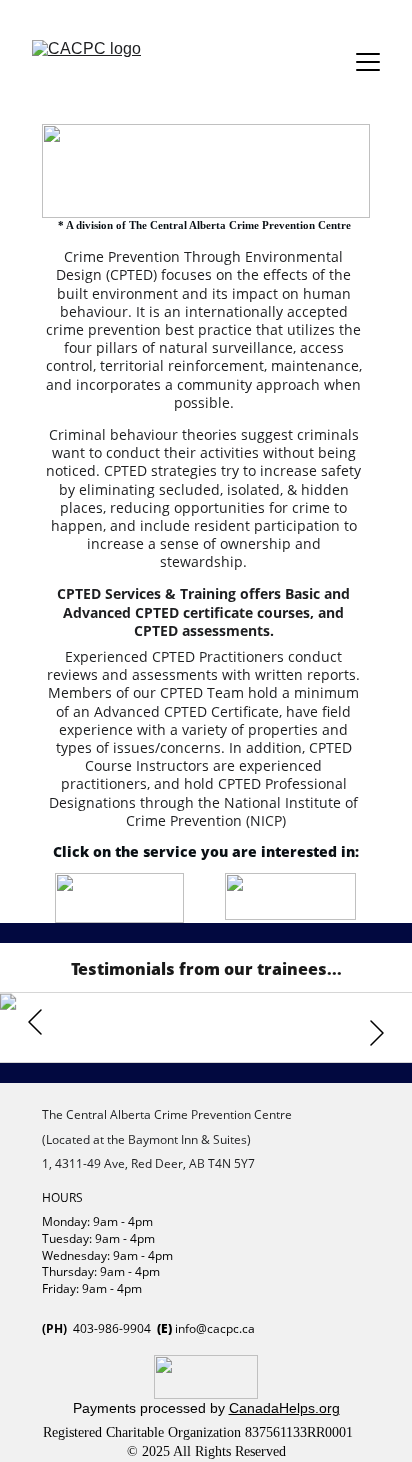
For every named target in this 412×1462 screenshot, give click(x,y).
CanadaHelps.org (284, 1408)
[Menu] (368, 62)
